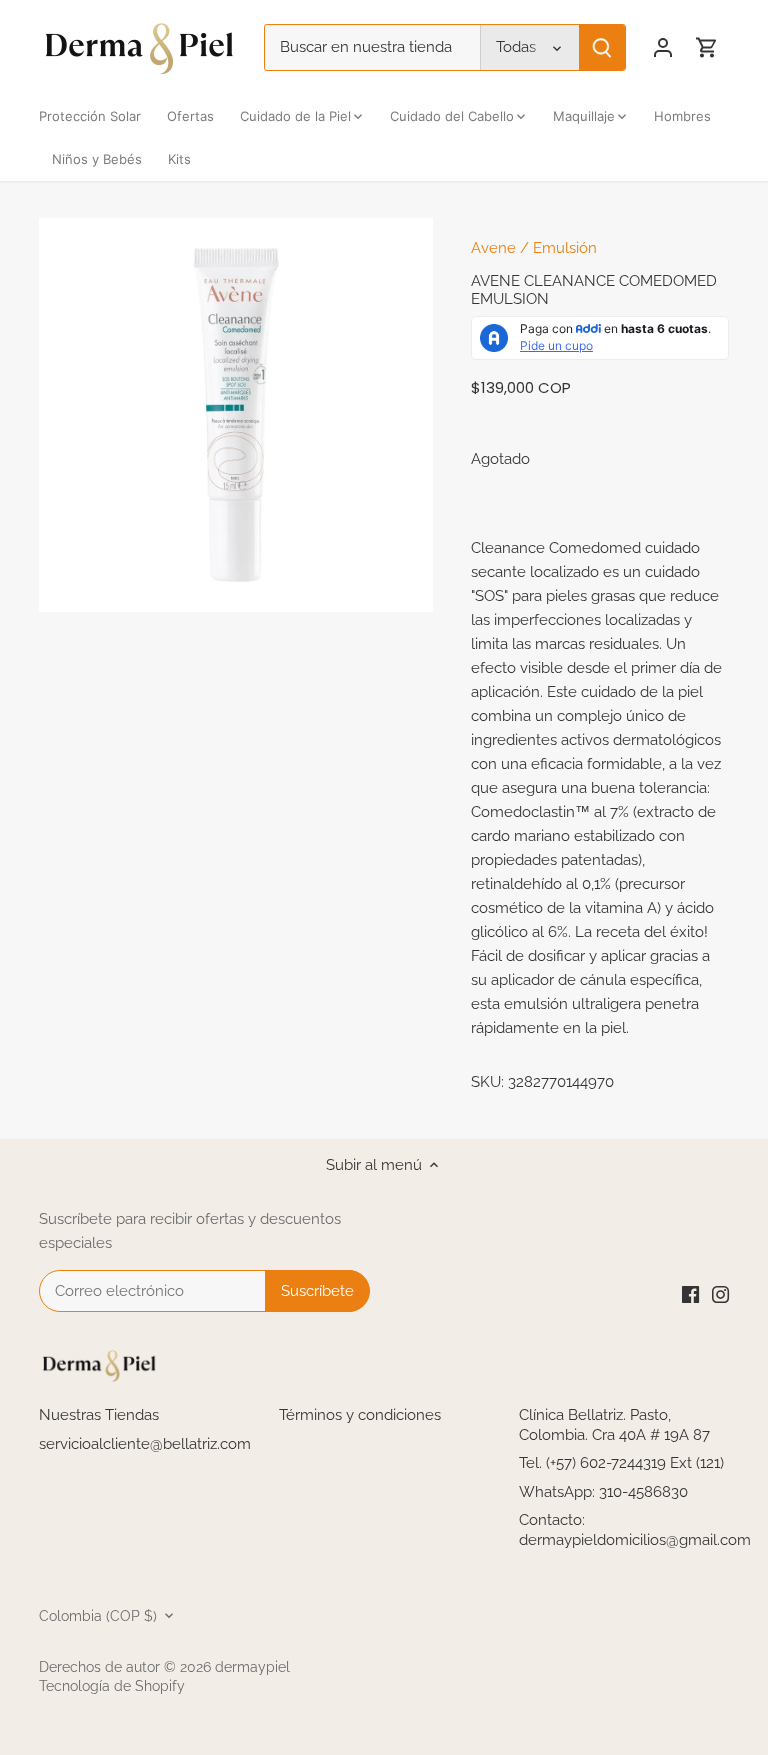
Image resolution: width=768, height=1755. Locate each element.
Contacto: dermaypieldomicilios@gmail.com (635, 1530)
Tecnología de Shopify (112, 1686)
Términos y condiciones (360, 1415)
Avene (493, 248)
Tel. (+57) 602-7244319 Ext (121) (621, 1463)
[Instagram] (720, 1293)
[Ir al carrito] (707, 47)
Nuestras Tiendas (99, 1415)
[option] (236, 415)
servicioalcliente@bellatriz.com (145, 1444)
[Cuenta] (663, 47)
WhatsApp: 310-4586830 (603, 1492)
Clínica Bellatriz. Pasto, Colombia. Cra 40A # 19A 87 (614, 1425)
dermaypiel (252, 1667)
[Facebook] (690, 1293)
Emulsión (565, 248)
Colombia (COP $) (98, 1616)
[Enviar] (602, 47)
